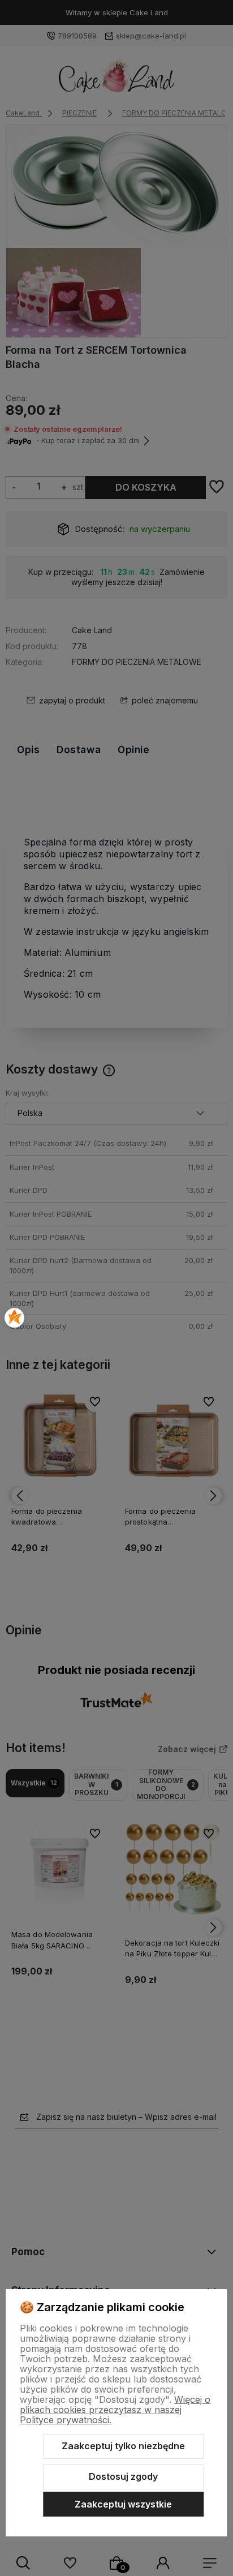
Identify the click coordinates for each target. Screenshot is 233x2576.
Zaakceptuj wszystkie (123, 2504)
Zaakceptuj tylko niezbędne (123, 2446)
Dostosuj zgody (123, 2476)
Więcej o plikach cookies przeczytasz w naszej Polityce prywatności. (115, 2410)
